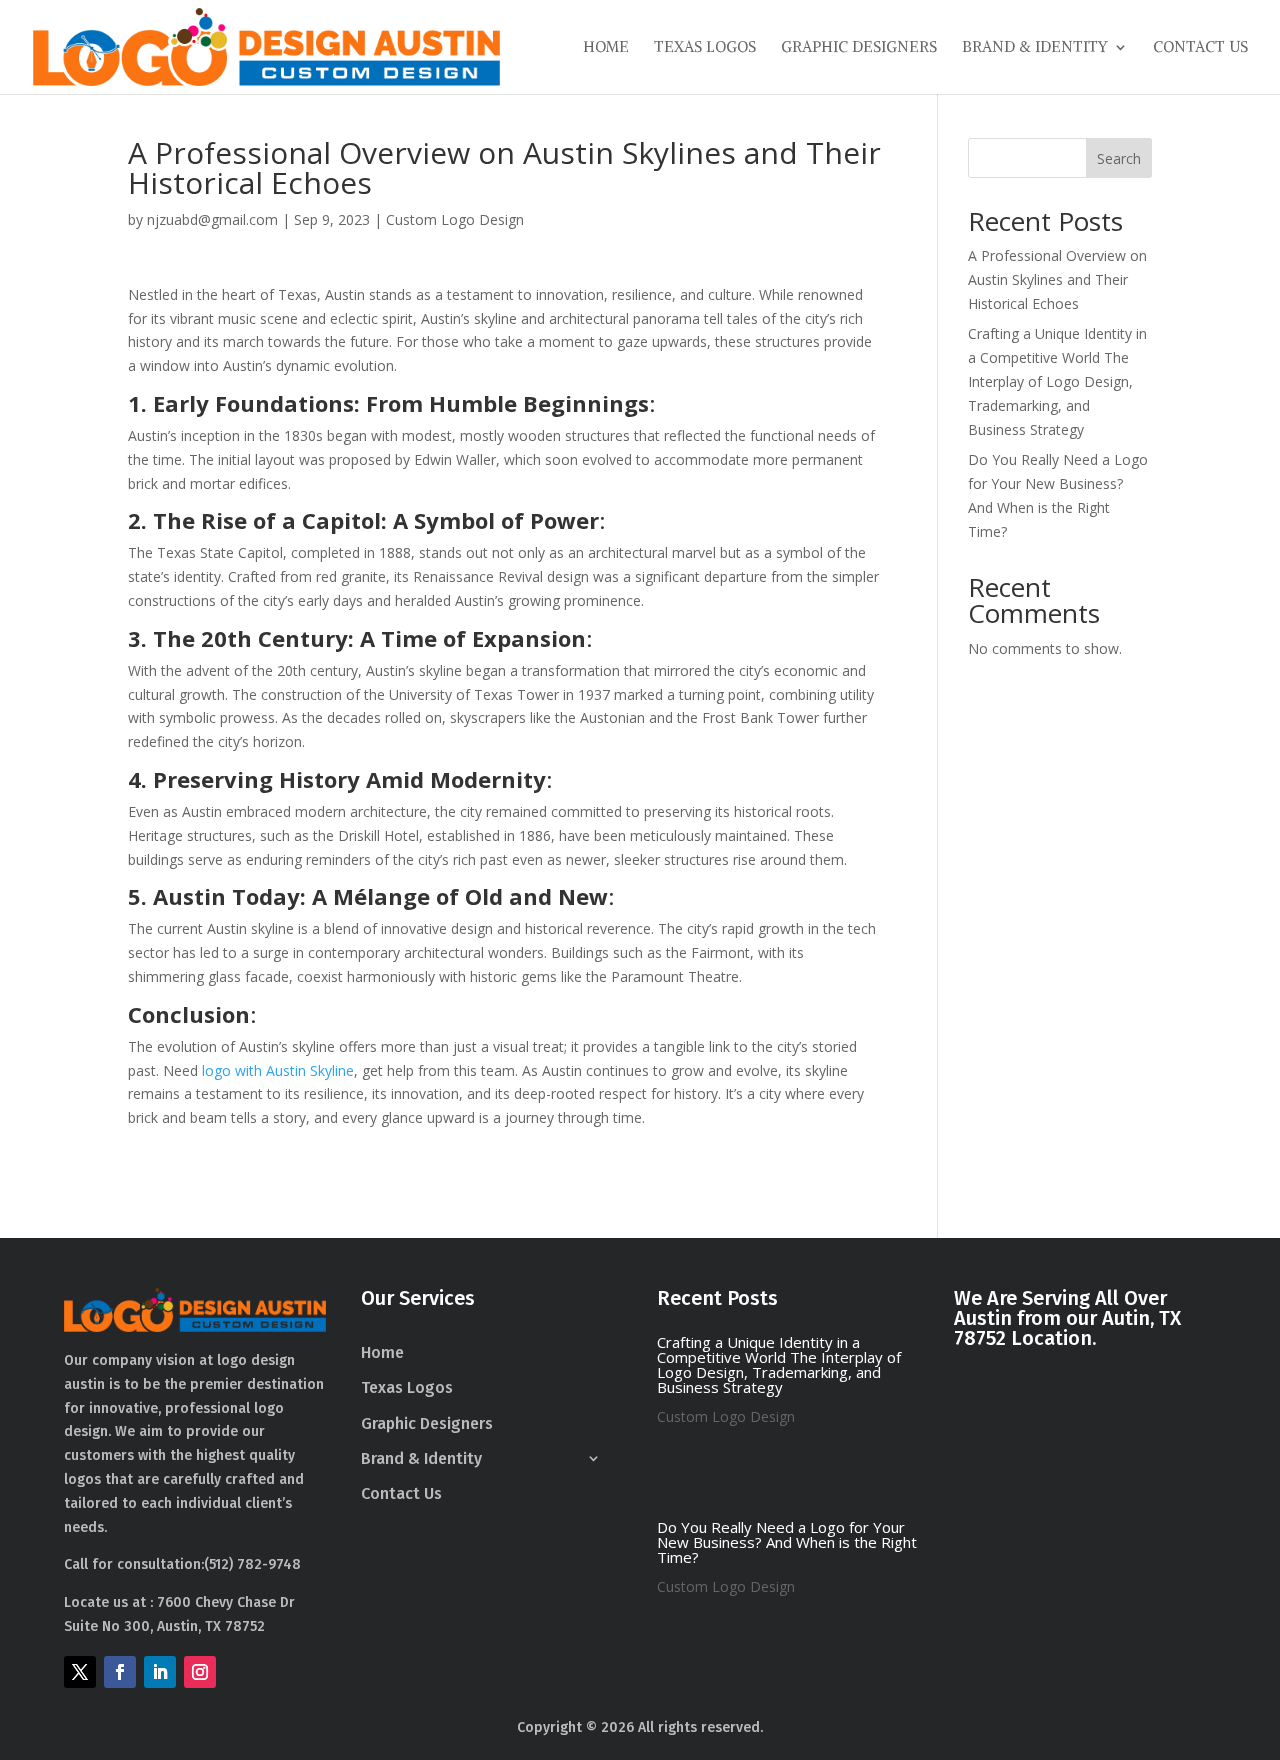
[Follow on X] (80, 1672)
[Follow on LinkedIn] (160, 1672)
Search (1119, 158)
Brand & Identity (1035, 48)
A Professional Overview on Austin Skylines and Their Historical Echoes (1057, 279)
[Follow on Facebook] (120, 1672)
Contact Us (1200, 48)
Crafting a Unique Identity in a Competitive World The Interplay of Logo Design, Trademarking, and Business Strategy (1057, 381)
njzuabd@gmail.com (212, 219)
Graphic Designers (859, 48)
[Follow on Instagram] (200, 1672)
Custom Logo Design (455, 219)
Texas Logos (705, 48)
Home (606, 48)
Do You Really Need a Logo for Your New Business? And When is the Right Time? (787, 1542)
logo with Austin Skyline (278, 1070)
